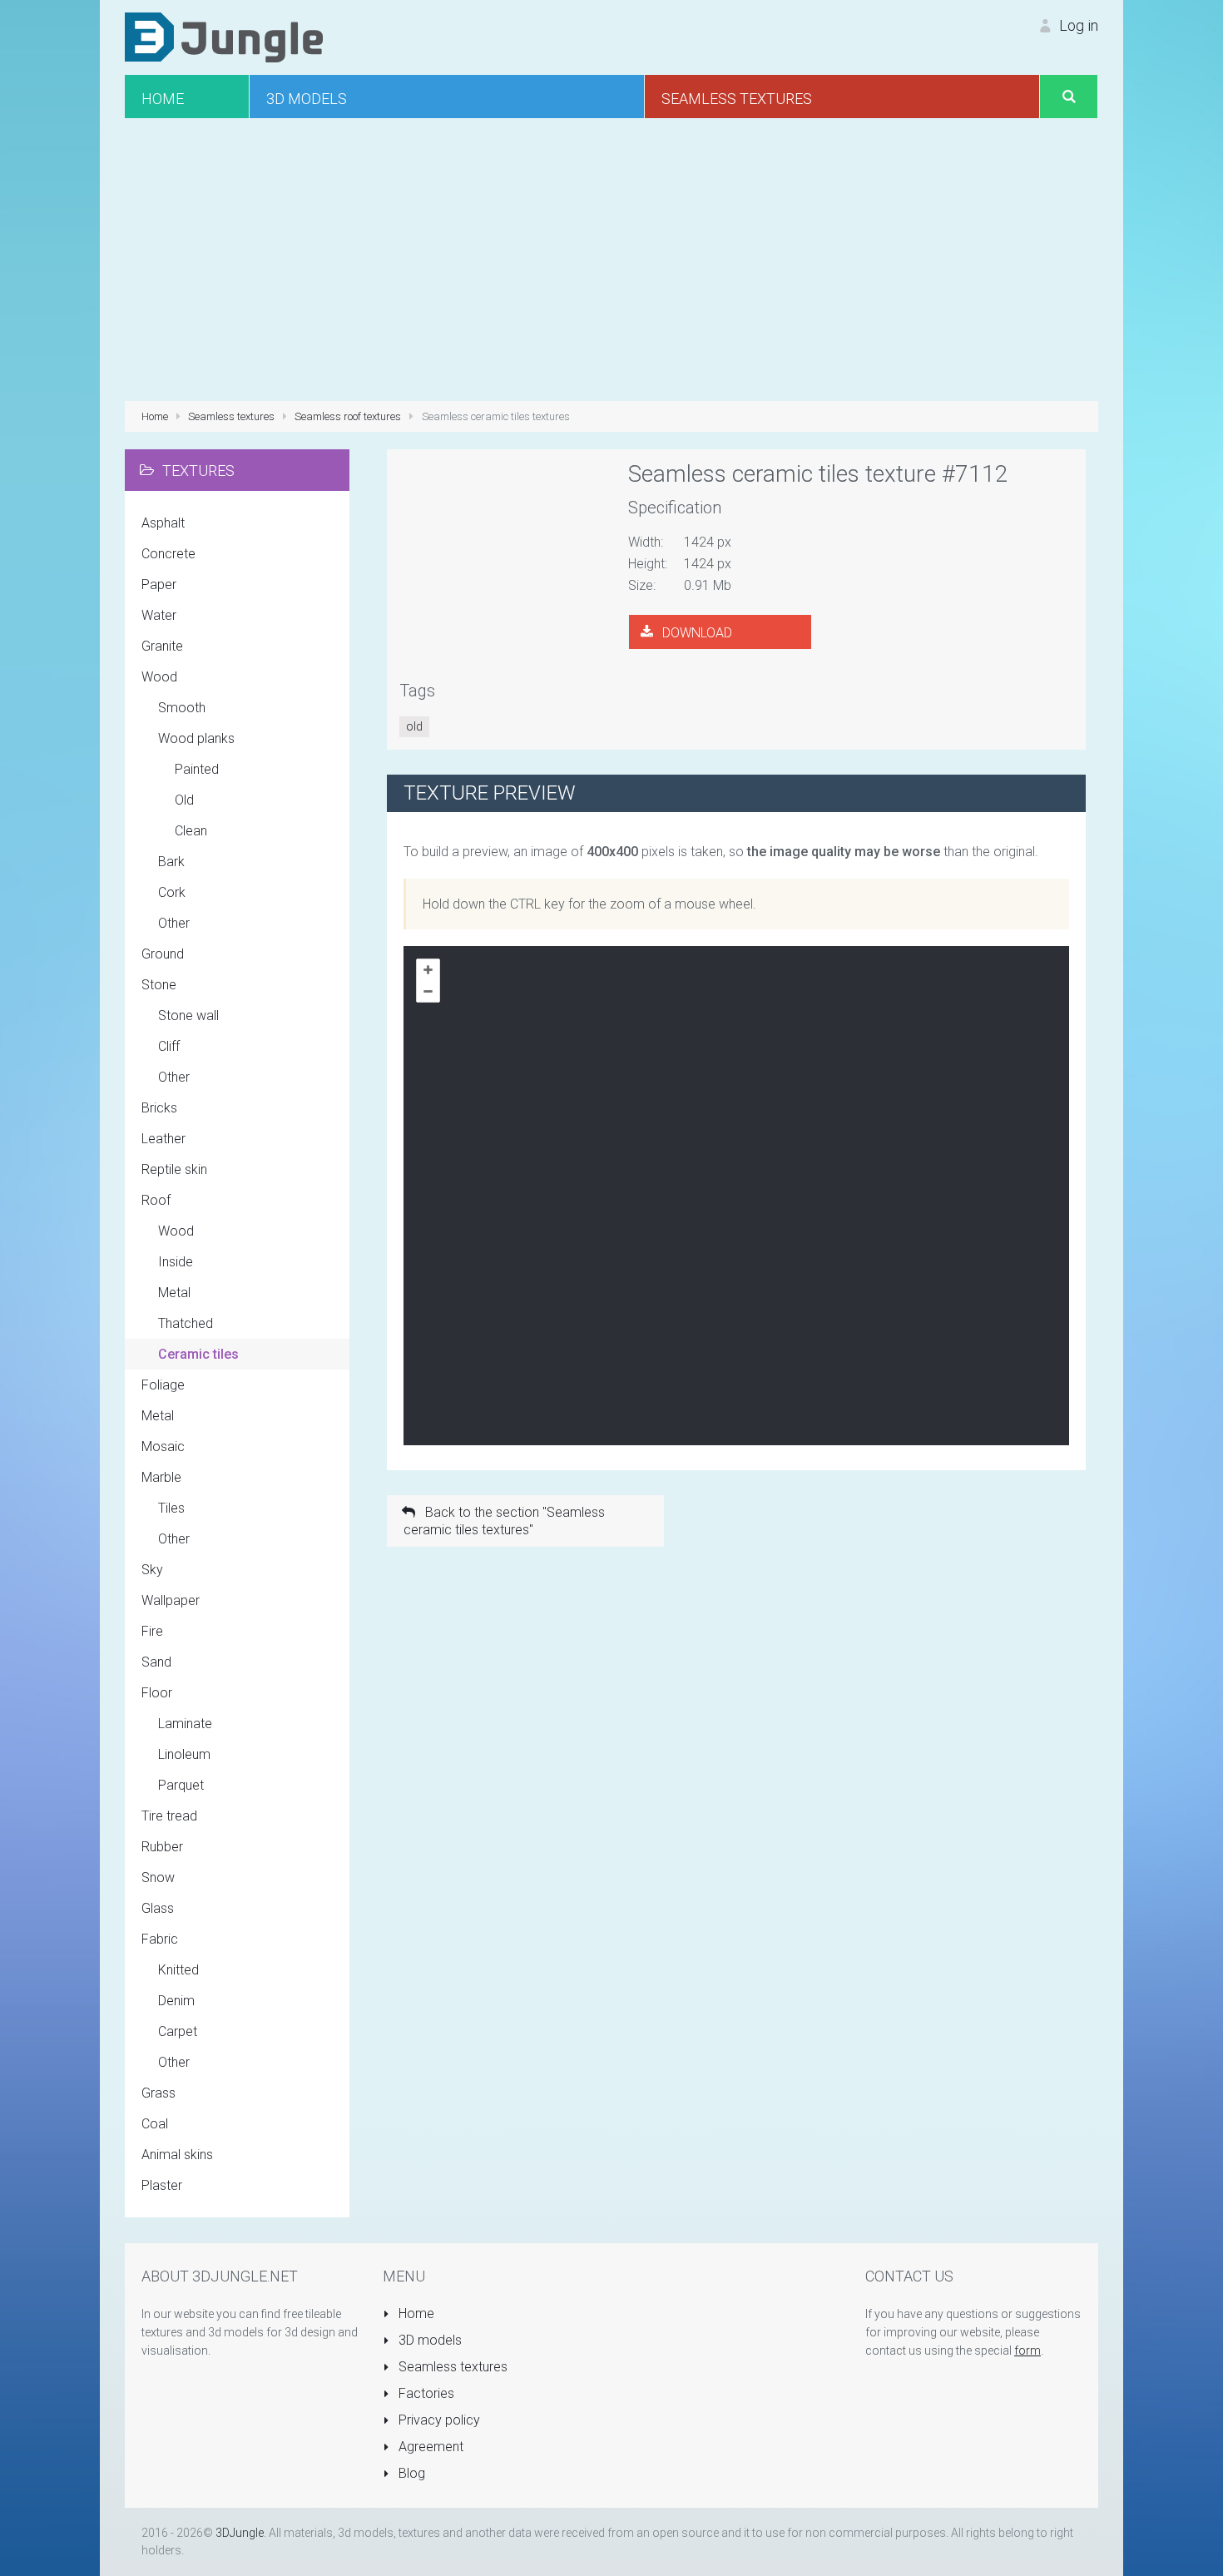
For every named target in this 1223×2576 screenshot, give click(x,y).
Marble (161, 1477)
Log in (1077, 25)
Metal (174, 1293)
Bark (171, 862)
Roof (156, 1200)
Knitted (178, 1970)
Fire (152, 1631)
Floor (157, 1693)
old (414, 726)
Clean (191, 831)
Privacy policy (438, 2420)
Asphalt (163, 523)
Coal (155, 2124)
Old (184, 800)
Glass (158, 1908)
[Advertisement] (611, 260)
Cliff (169, 1046)
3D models (428, 2340)
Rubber (162, 1847)
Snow (158, 1878)
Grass (158, 2093)
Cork (172, 892)
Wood (159, 677)
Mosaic (163, 1447)
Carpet (178, 2031)
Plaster (162, 2185)
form (1027, 2351)
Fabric (160, 1939)
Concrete (168, 554)
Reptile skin (174, 1169)
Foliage (163, 1385)
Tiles (171, 1508)
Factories (425, 2393)
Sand (156, 1662)
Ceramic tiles (198, 1354)
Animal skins (177, 2155)
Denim (176, 2001)
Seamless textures (451, 2367)
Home (415, 2313)
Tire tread (169, 1816)
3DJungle (240, 2533)
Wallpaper (171, 1600)
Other (174, 923)
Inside (176, 1262)
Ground (163, 954)
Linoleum (184, 1754)
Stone (159, 985)
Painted (197, 769)
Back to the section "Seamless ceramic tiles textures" (504, 1521)
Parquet (181, 1785)
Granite (162, 646)
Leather (163, 1139)
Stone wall (188, 1016)
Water (159, 615)
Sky (152, 1570)
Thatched (186, 1323)
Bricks (159, 1108)
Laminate (185, 1724)
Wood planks (196, 738)
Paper (159, 585)
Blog (410, 2473)
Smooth (182, 708)
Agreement (429, 2447)
